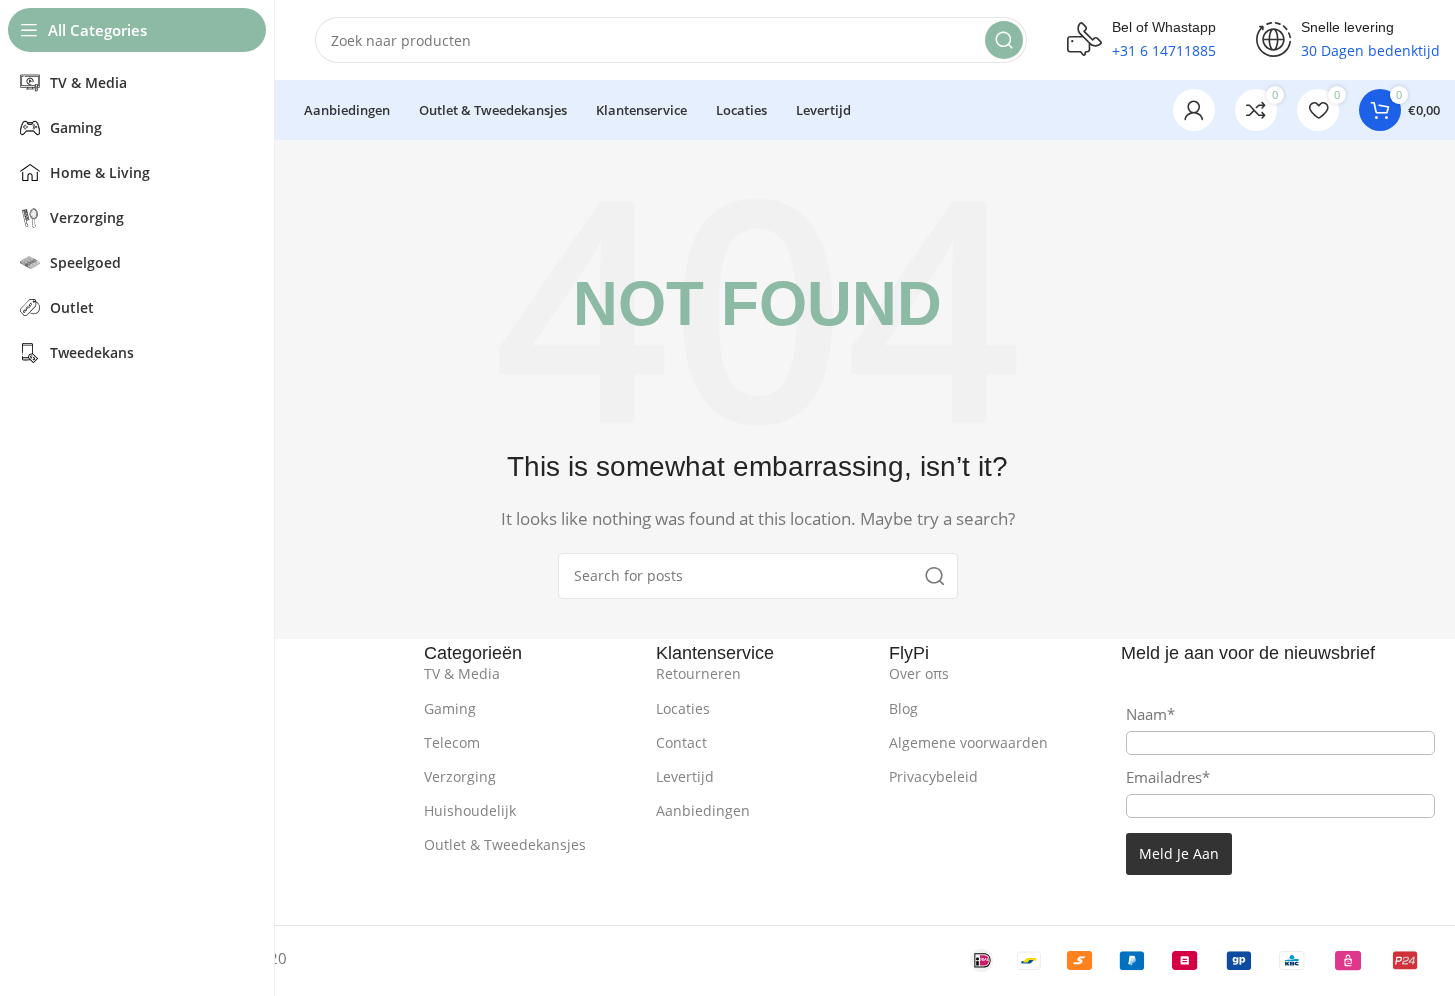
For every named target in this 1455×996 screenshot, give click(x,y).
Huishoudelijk (470, 810)
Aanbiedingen (703, 810)
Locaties (683, 708)
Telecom (452, 742)
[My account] (1194, 110)
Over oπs (919, 673)
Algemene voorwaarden (968, 742)
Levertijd (685, 776)
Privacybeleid (933, 776)
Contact (681, 742)
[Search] (1004, 40)
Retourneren (698, 673)
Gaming (450, 708)
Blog (903, 708)
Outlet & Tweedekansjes (505, 844)
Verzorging (460, 776)
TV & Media (462, 673)
